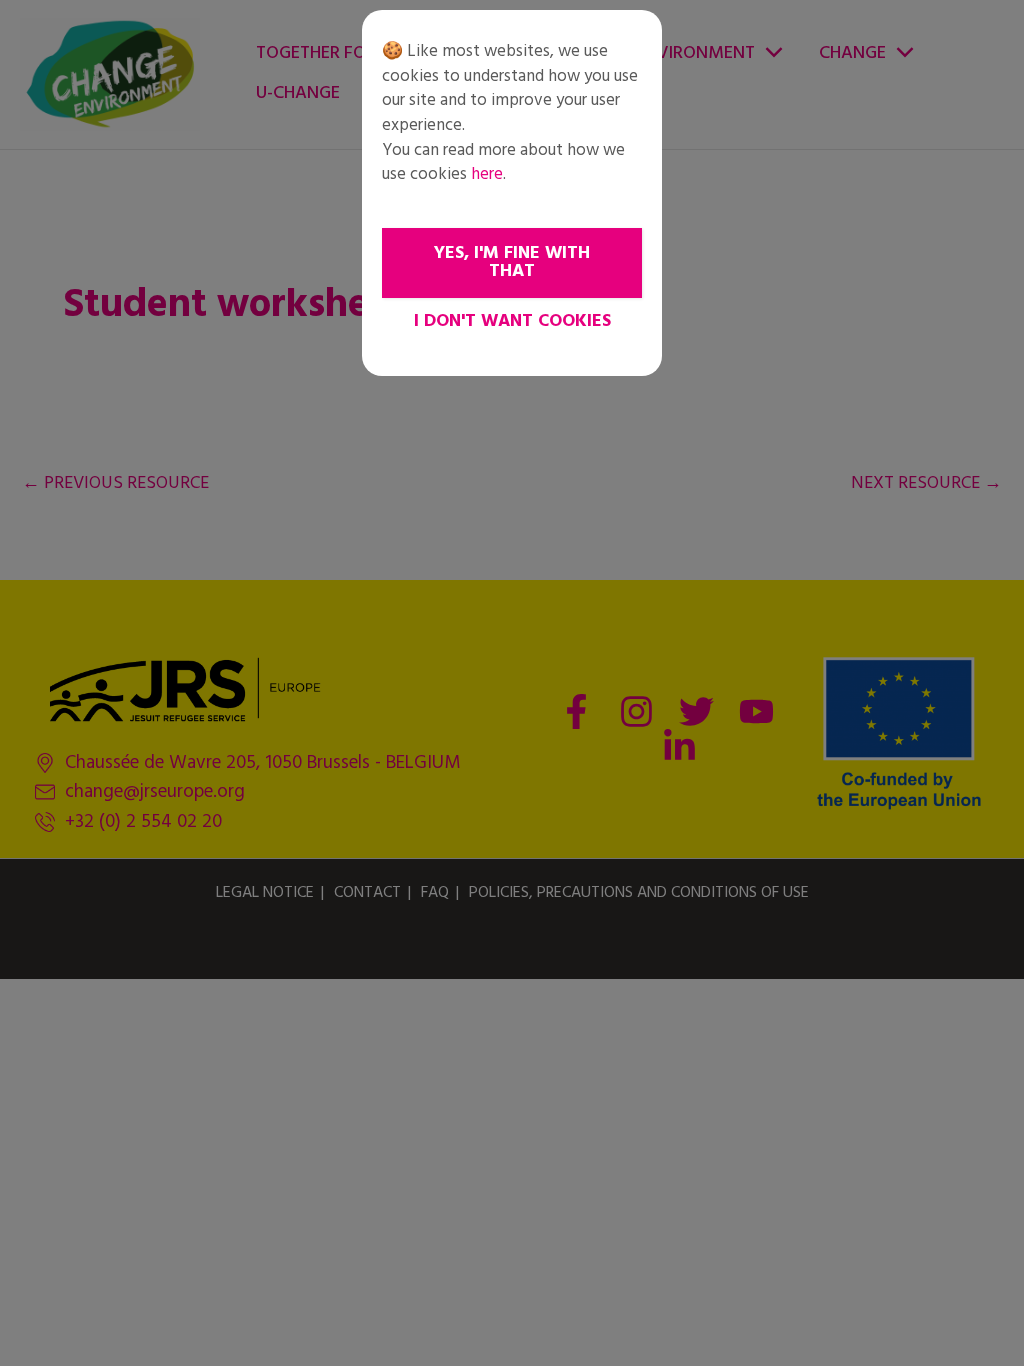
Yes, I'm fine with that (512, 262)
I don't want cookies (512, 321)
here (487, 174)
